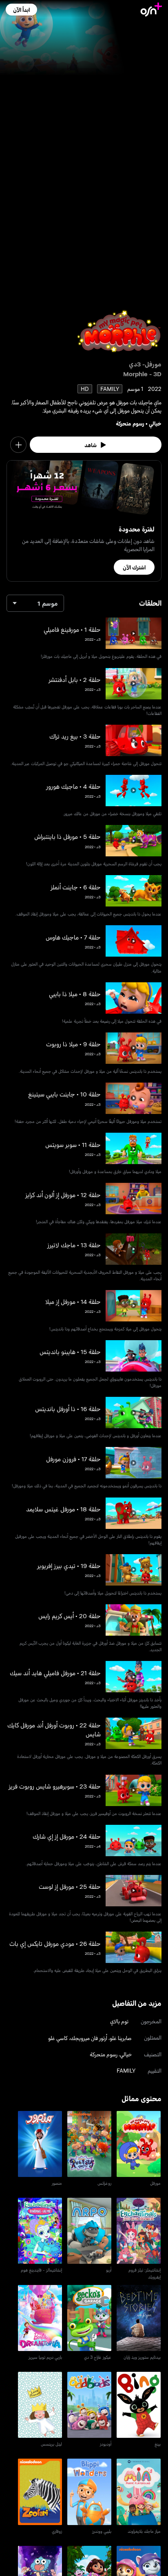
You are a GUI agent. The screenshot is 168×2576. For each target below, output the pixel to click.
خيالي (155, 423)
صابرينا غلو (121, 2038)
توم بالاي (119, 2021)
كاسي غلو (58, 2038)
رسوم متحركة (130, 423)
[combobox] (35, 603)
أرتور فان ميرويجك (89, 2038)
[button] (21, 10)
